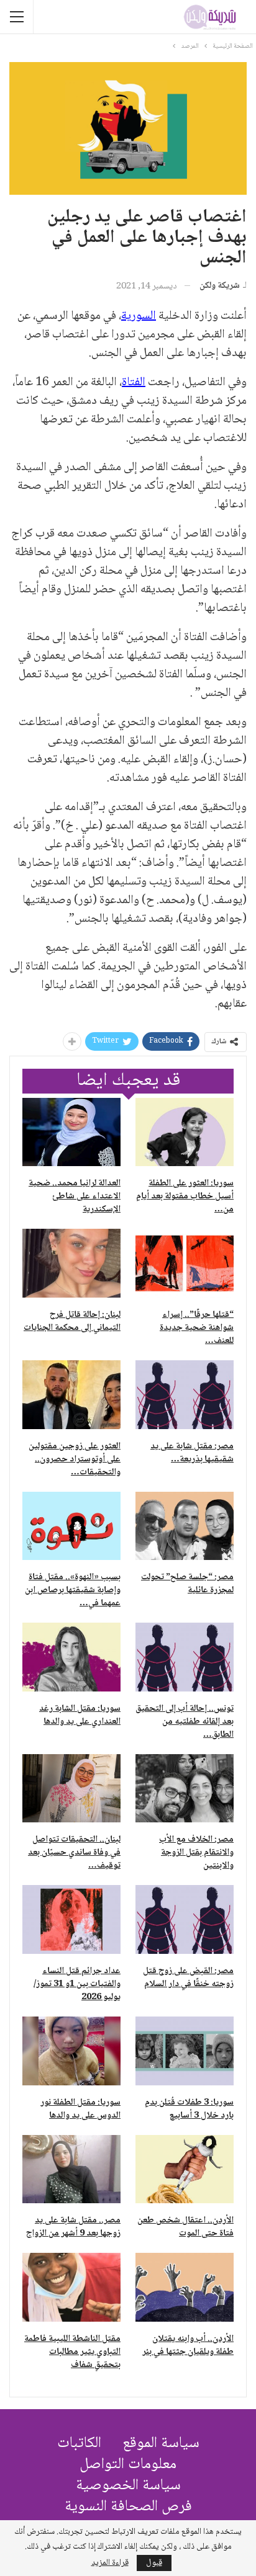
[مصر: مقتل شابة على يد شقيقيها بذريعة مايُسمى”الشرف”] (185, 1395)
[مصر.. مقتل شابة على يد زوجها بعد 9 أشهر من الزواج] (71, 2169)
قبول (154, 2563)
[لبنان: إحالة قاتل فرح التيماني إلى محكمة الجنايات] (71, 1263)
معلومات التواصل (128, 2465)
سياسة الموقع (161, 2444)
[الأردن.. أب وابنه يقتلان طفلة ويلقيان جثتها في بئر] (185, 2287)
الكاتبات (79, 2444)
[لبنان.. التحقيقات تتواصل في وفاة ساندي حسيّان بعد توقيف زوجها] (71, 1789)
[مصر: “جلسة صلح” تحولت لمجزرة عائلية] (185, 1526)
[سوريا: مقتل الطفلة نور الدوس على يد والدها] (71, 2051)
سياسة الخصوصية (128, 2486)
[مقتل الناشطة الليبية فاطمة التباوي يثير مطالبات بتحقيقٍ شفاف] (71, 2287)
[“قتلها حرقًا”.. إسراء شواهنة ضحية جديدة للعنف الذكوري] (185, 1263)
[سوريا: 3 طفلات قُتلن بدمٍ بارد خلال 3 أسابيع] (185, 2051)
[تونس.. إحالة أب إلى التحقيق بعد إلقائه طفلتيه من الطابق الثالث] (185, 1657)
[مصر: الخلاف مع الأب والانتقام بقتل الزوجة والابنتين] (185, 1789)
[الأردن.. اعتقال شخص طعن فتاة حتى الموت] (185, 2169)
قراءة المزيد (110, 2563)
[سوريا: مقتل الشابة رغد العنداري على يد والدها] (71, 1657)
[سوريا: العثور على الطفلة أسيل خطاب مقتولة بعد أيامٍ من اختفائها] (185, 1132)
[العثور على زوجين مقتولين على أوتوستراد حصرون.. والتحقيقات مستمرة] (71, 1395)
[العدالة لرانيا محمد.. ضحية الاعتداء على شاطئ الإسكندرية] (71, 1132)
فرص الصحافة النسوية (128, 2507)
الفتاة (134, 383)
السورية (139, 316)
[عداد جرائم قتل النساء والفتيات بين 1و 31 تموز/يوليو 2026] (71, 1919)
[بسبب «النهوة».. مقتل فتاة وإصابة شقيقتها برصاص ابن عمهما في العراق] (71, 1526)
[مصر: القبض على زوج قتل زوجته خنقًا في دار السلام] (185, 1919)
